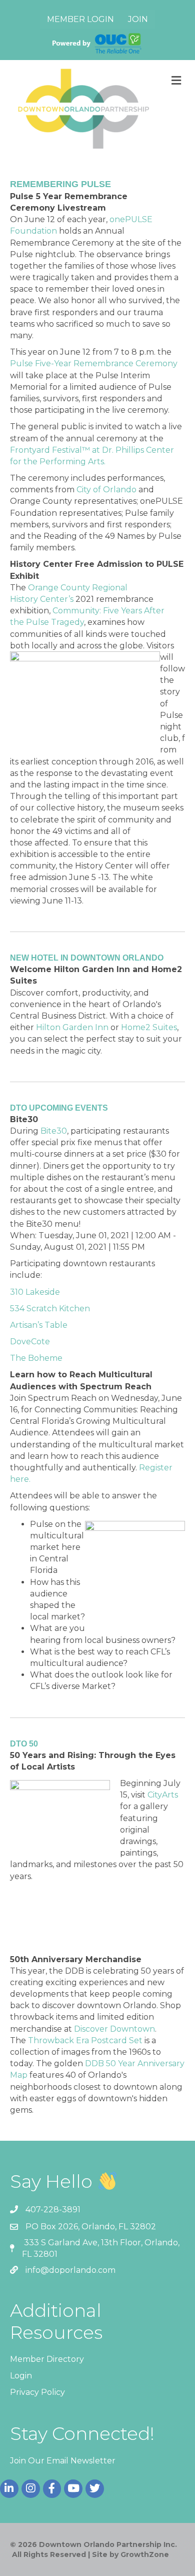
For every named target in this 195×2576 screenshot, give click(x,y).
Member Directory (47, 2359)
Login (21, 2376)
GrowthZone (145, 2554)
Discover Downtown (114, 2029)
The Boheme (36, 1358)
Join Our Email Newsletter (63, 2461)
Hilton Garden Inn (72, 1027)
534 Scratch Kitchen (50, 1309)
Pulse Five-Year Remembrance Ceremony (94, 363)
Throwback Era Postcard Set (85, 2040)
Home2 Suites (149, 1027)
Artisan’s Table (39, 1325)
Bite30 (54, 1131)
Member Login (80, 19)
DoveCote (30, 1342)
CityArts (163, 1795)
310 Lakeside (35, 1292)
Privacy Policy (37, 2392)
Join (138, 19)
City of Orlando (106, 490)
